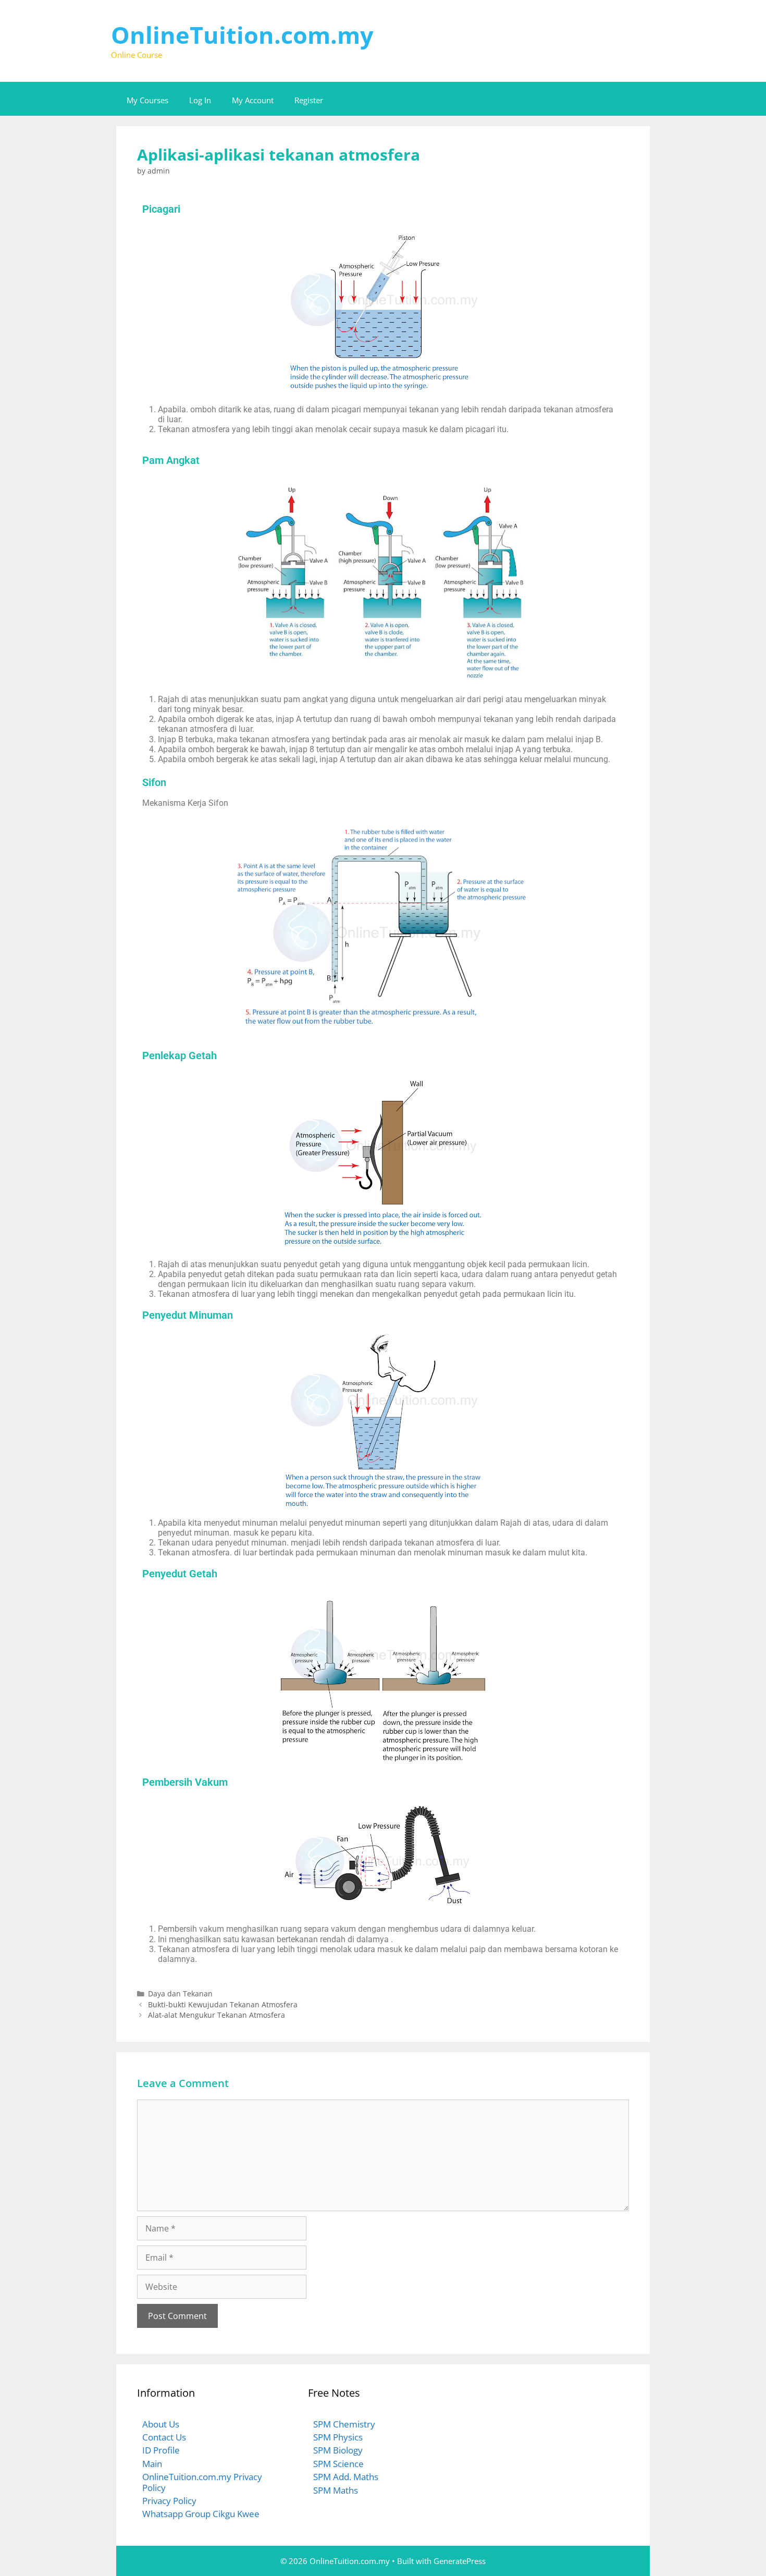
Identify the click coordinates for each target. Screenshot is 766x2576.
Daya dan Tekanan (180, 1994)
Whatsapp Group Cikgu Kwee (201, 2514)
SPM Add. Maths (346, 2477)
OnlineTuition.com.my (242, 35)
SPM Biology (338, 2450)
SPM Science (338, 2464)
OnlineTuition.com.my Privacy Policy (202, 2482)
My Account (253, 100)
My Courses (147, 100)
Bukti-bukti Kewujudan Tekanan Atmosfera (223, 2004)
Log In (200, 100)
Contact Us (164, 2437)
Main (152, 2464)
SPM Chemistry (344, 2424)
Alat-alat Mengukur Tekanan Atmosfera (217, 2015)
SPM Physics (338, 2437)
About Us (161, 2424)
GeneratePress (460, 2561)
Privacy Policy (169, 2501)
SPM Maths (336, 2490)
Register (309, 100)
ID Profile (161, 2450)
